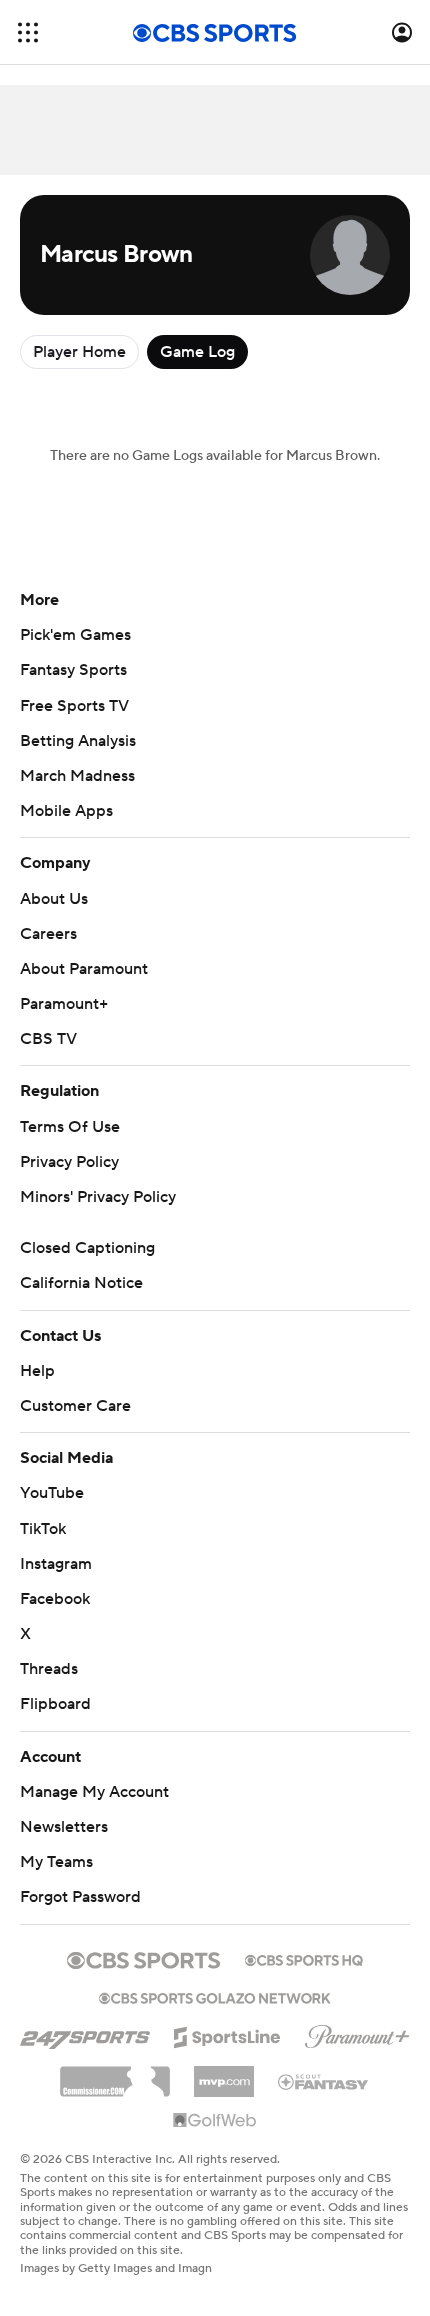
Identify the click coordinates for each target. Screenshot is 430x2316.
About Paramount (84, 969)
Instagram (56, 1564)
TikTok (43, 1529)
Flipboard (55, 1704)
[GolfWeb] (215, 2121)
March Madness (77, 776)
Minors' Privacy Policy (98, 1197)
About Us (54, 899)
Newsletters (64, 1827)
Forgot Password (80, 1897)
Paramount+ (64, 1004)
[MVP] (224, 2074)
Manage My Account (94, 1792)
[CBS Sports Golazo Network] (215, 1996)
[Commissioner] (115, 2074)
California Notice (81, 1283)
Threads (49, 1669)
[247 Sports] (85, 2034)
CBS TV (48, 1039)
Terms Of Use (70, 1127)
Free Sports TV (74, 706)
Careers (48, 934)
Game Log (197, 352)
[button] (28, 32)
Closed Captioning (87, 1248)
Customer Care (75, 1406)
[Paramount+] (357, 2033)
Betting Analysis (78, 741)
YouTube (52, 1493)
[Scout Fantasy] (324, 2081)
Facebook (55, 1599)
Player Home (79, 352)
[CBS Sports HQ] (304, 1958)
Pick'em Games (75, 635)
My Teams (56, 1862)
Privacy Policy (69, 1162)
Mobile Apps (66, 811)
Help (37, 1371)
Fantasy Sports (73, 670)
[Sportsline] (227, 2034)
